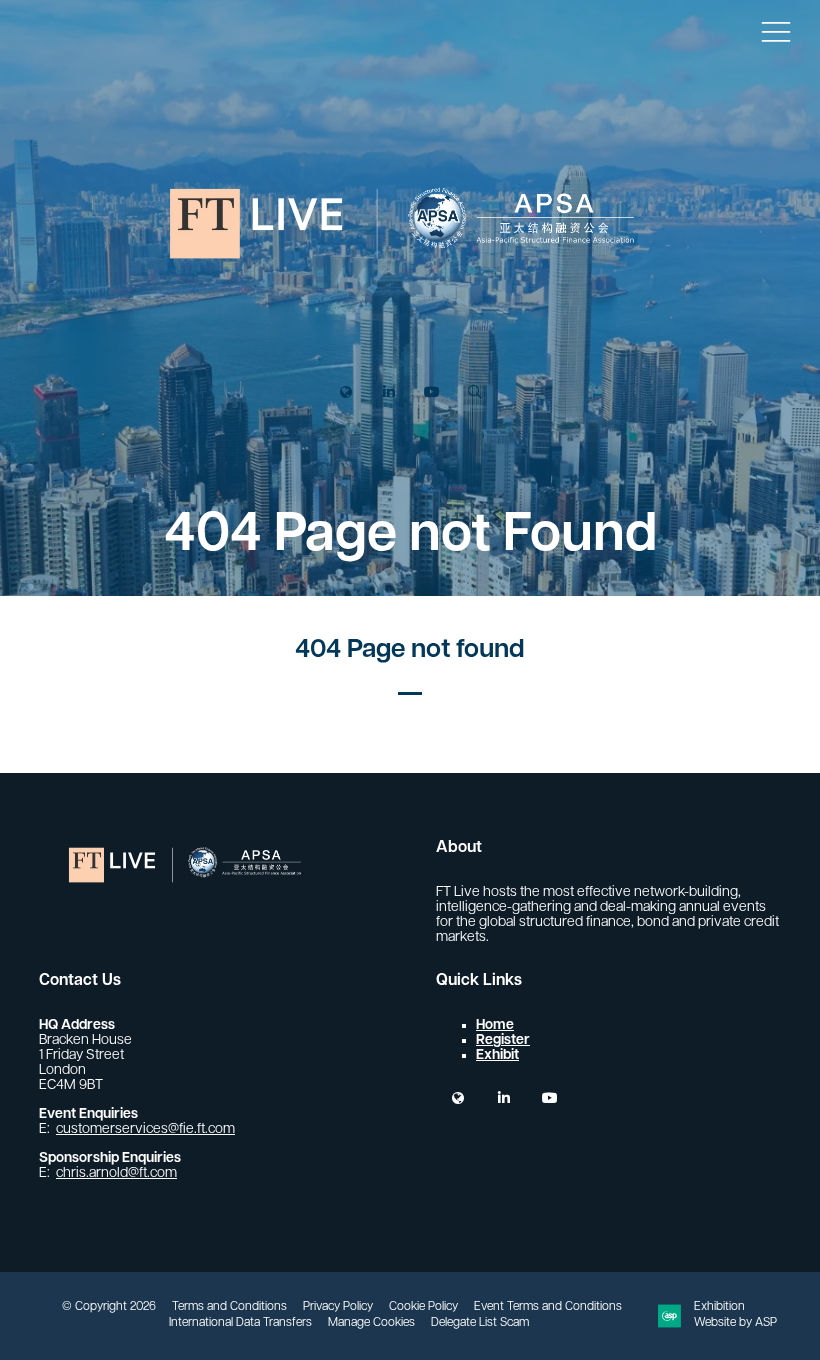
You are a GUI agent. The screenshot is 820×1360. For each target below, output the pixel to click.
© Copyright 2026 (109, 1307)
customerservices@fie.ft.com (145, 1129)
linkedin (503, 1098)
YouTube (431, 392)
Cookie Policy (423, 1307)
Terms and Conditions (229, 1307)
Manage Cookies (371, 1323)
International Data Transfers (240, 1323)
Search (474, 392)
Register (503, 1040)
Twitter (345, 392)
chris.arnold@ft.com (116, 1173)
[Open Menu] (776, 31)
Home (495, 1025)
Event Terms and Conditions (548, 1307)
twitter (457, 1098)
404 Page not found (410, 650)
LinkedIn (388, 392)
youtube (549, 1098)
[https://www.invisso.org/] (410, 330)
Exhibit (497, 1055)
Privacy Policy (338, 1307)
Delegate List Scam (480, 1323)
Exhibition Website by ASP (735, 1315)
